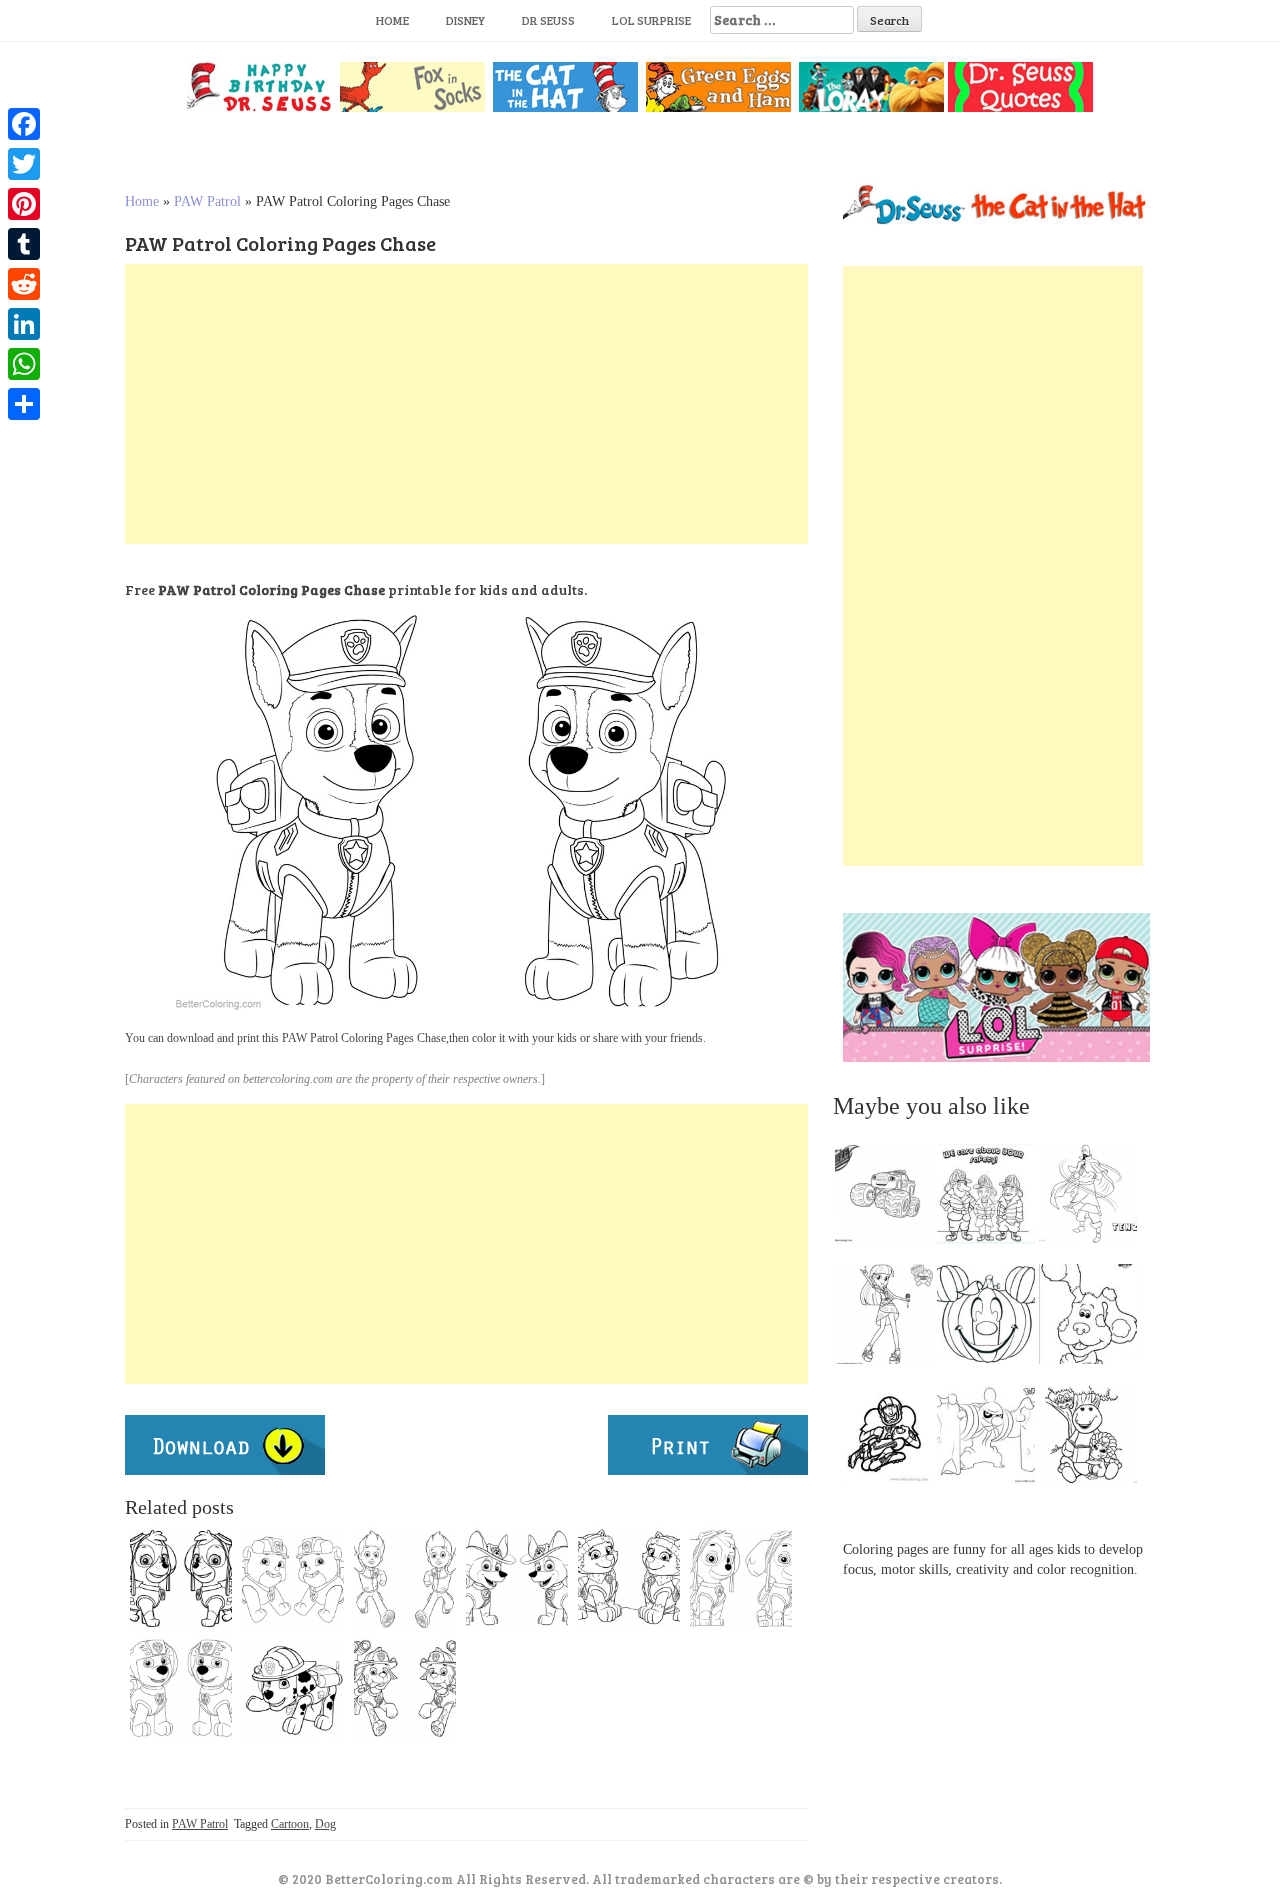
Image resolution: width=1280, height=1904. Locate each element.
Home (392, 20)
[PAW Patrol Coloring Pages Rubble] (293, 1578)
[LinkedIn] (24, 324)
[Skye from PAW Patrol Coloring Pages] (741, 1578)
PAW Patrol (207, 201)
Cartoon (290, 1824)
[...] (890, 1199)
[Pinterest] (24, 204)
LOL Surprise (651, 20)
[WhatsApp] (24, 364)
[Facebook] (24, 124)
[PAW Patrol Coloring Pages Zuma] (181, 1688)
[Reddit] (24, 284)
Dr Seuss (548, 20)
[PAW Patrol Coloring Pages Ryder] (405, 1578)
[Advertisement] (466, 404)
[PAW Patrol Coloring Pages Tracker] (517, 1578)
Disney (465, 20)
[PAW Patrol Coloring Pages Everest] (629, 1578)
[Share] (24, 404)
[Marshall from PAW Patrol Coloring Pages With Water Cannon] (405, 1688)
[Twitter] (24, 164)
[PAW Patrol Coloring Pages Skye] (181, 1578)
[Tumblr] (24, 244)
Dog (325, 1824)
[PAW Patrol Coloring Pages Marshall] (293, 1688)
